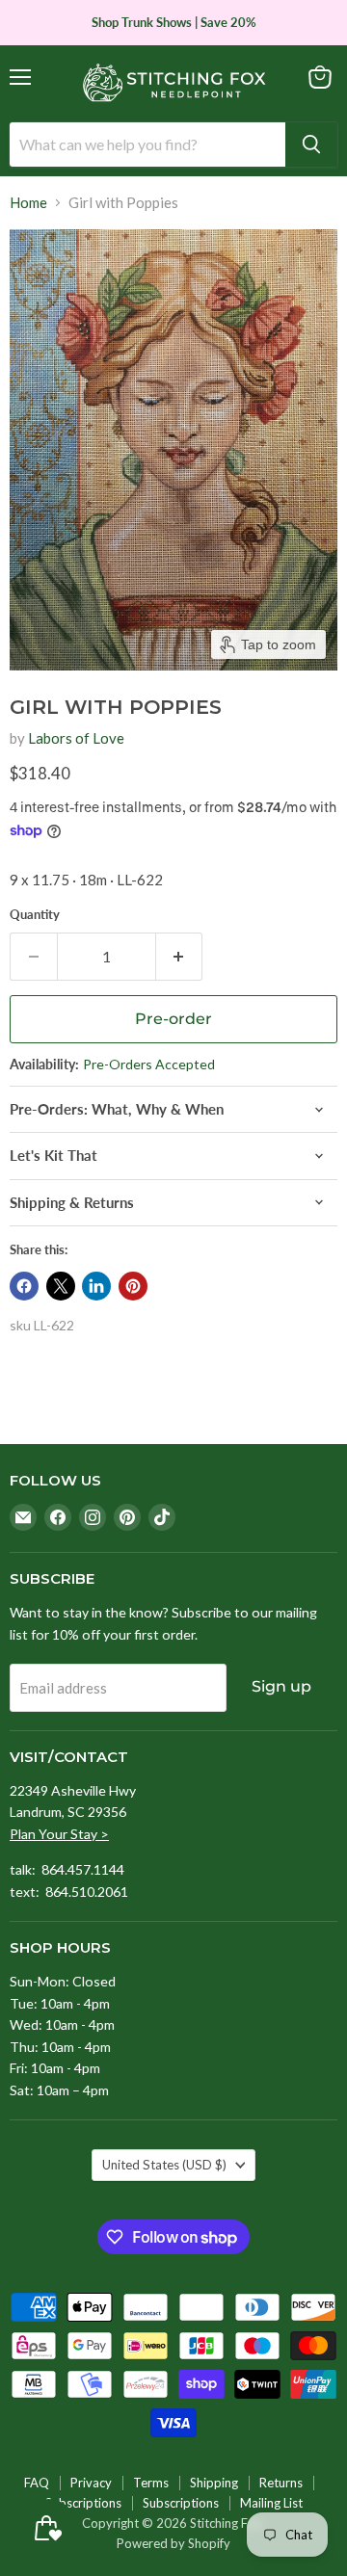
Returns (281, 2483)
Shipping (214, 2483)
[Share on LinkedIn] (96, 1286)
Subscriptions (83, 2503)
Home (28, 203)
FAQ (37, 2483)
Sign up (281, 1686)
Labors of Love (76, 738)
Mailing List (271, 2503)
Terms (151, 2483)
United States (164, 2165)
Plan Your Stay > (59, 1834)
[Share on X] (61, 1286)
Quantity (35, 915)
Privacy (91, 2483)
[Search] (311, 145)
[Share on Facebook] (24, 1286)
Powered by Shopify (173, 2543)
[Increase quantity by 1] (180, 957)
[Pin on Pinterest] (133, 1286)
